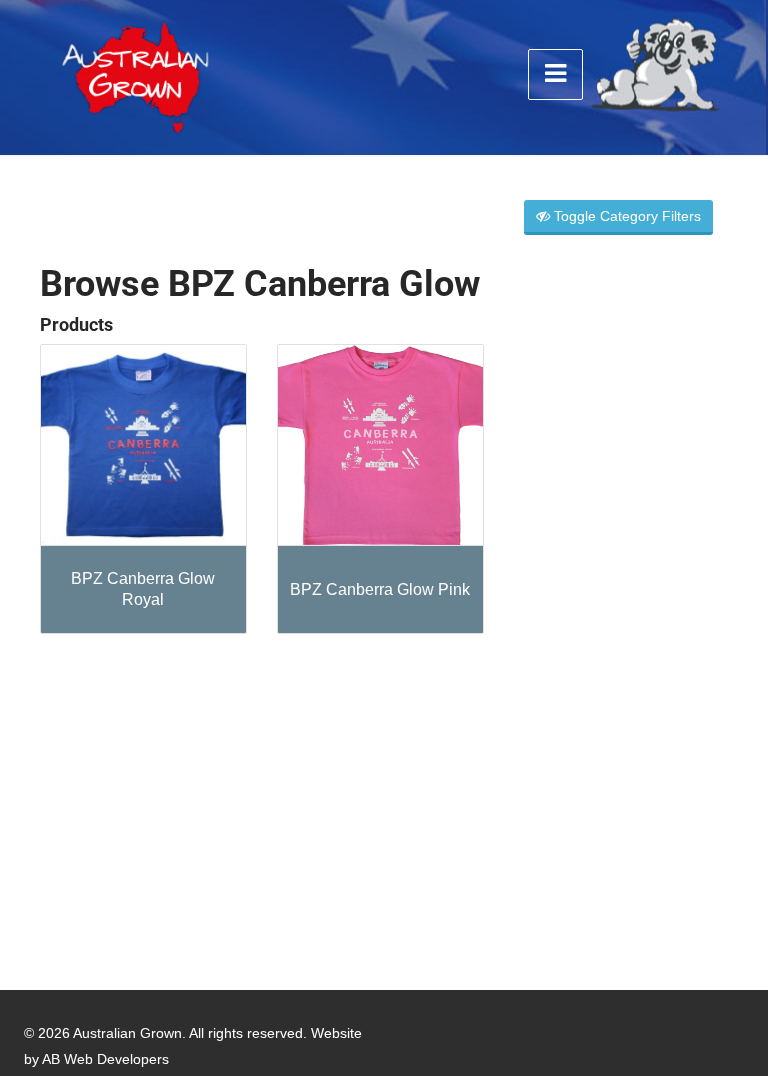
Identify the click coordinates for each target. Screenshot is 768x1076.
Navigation (555, 74)
